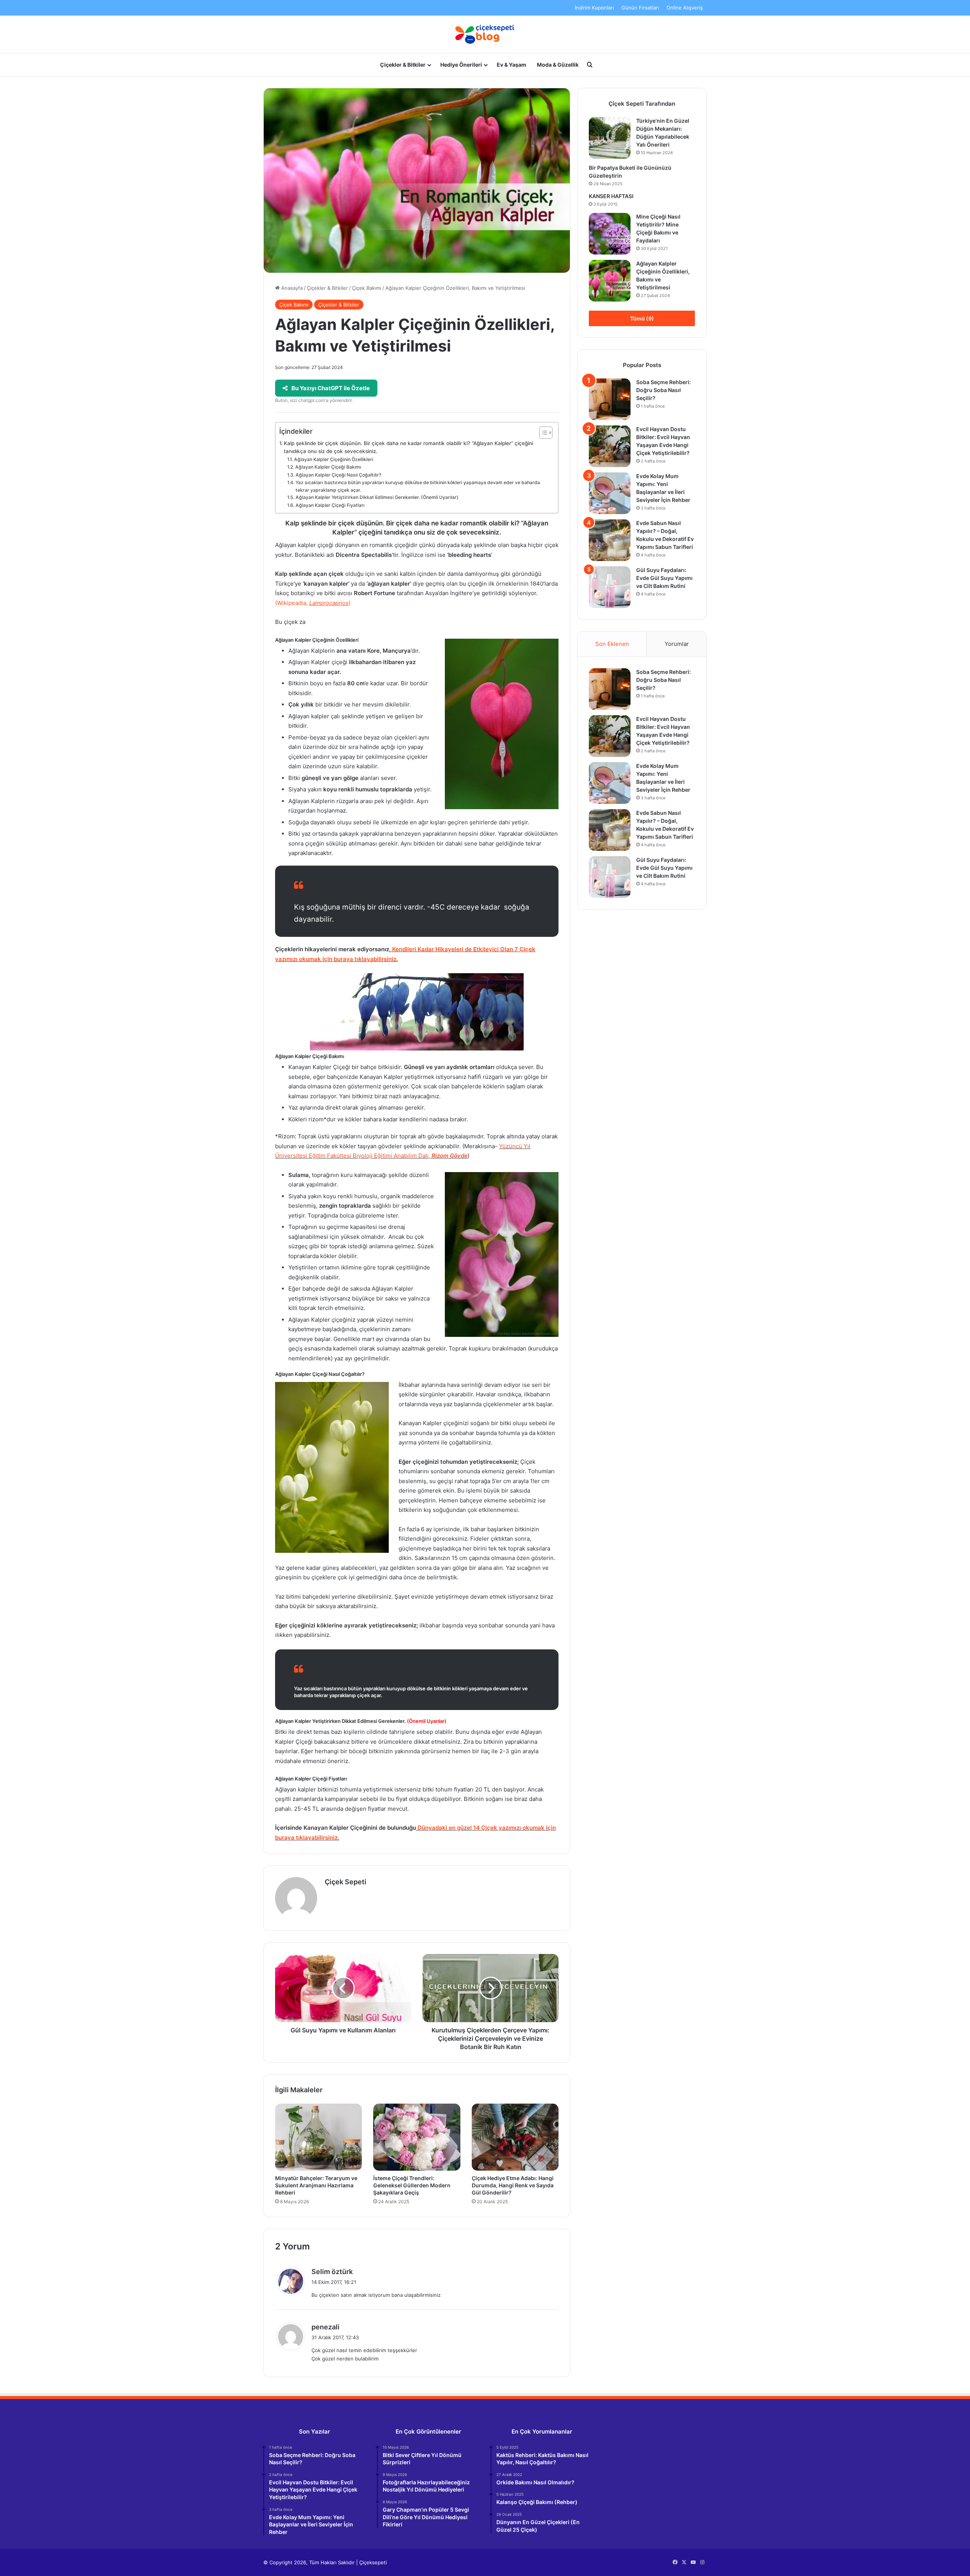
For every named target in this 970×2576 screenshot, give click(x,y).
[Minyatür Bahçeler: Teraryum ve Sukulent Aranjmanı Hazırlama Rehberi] (318, 2137)
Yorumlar (677, 644)
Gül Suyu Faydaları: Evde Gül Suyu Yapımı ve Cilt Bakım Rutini (664, 578)
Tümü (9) (642, 318)
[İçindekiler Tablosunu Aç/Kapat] (542, 433)
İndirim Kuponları (594, 8)
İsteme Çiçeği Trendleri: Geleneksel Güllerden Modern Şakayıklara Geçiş (412, 2185)
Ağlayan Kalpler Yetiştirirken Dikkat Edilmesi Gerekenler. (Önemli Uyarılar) (377, 497)
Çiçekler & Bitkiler (403, 65)
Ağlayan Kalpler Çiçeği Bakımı (328, 467)
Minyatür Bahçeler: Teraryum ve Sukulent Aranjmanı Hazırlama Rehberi (316, 2185)
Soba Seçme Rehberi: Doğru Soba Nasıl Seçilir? (663, 390)
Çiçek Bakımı (367, 288)
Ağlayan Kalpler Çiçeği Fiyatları (330, 505)
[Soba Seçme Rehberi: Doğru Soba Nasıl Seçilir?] (610, 399)
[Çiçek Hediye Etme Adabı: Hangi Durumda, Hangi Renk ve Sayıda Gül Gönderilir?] (515, 2137)
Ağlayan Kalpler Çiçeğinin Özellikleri (333, 459)
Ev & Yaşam (512, 65)
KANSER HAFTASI (611, 196)
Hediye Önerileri (461, 65)
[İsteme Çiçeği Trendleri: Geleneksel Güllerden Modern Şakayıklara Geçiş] (417, 2137)
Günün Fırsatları (640, 8)
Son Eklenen (612, 644)
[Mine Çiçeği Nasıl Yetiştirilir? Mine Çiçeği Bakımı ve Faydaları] (610, 234)
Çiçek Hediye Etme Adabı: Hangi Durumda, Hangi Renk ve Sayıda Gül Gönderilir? (513, 2185)
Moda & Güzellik (558, 65)
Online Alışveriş (685, 8)
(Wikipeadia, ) (313, 603)
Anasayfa (291, 288)
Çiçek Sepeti (346, 1882)
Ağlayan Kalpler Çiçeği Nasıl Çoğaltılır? (338, 475)
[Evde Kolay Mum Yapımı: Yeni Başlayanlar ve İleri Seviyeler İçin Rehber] (610, 493)
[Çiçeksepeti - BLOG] (485, 34)
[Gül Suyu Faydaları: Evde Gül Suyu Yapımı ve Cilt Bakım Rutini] (610, 587)
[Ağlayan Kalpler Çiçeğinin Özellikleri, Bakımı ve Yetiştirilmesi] (610, 281)
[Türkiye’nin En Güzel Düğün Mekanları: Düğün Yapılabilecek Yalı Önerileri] (610, 138)
